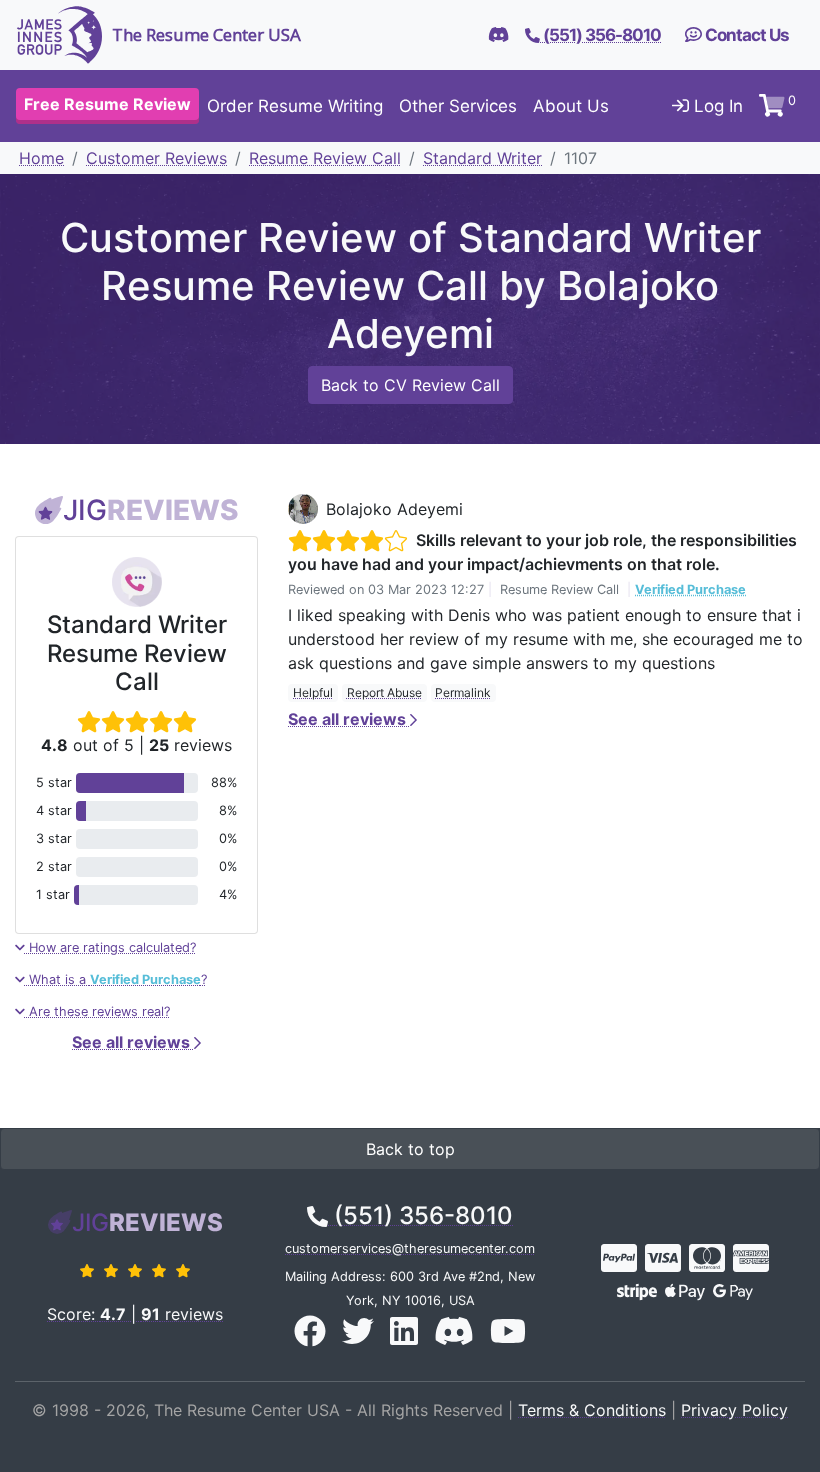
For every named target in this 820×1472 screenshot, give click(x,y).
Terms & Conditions (592, 1410)
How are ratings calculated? (110, 947)
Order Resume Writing (295, 106)
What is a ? (116, 979)
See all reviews (133, 1042)
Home (41, 158)
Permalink (463, 692)
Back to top (410, 1149)
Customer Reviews (156, 158)
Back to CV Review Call (410, 385)
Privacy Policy (734, 1410)
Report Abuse (384, 692)
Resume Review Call (325, 158)
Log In (716, 106)
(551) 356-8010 (420, 1215)
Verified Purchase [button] (690, 589)
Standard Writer (482, 158)
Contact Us (745, 35)
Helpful (313, 692)
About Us (571, 106)
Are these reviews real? (97, 1011)
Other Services (458, 106)
